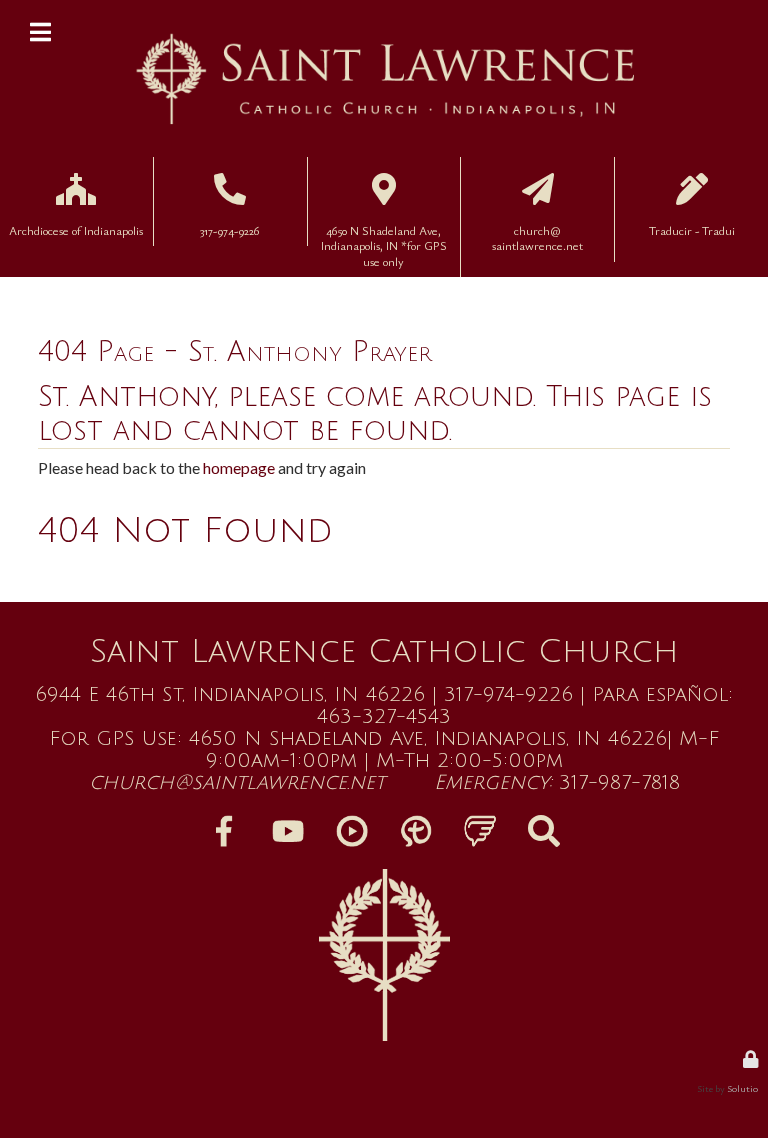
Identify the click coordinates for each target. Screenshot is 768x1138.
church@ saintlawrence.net (538, 196)
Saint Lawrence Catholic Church (384, 651)
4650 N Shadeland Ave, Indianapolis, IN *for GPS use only (383, 216)
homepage (239, 467)
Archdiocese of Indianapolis (76, 186)
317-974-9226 (230, 196)
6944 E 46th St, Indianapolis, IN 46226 (230, 695)
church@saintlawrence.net (237, 783)
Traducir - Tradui (691, 186)
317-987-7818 (619, 783)
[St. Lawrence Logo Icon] (384, 954)
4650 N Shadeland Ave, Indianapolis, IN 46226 (428, 739)
